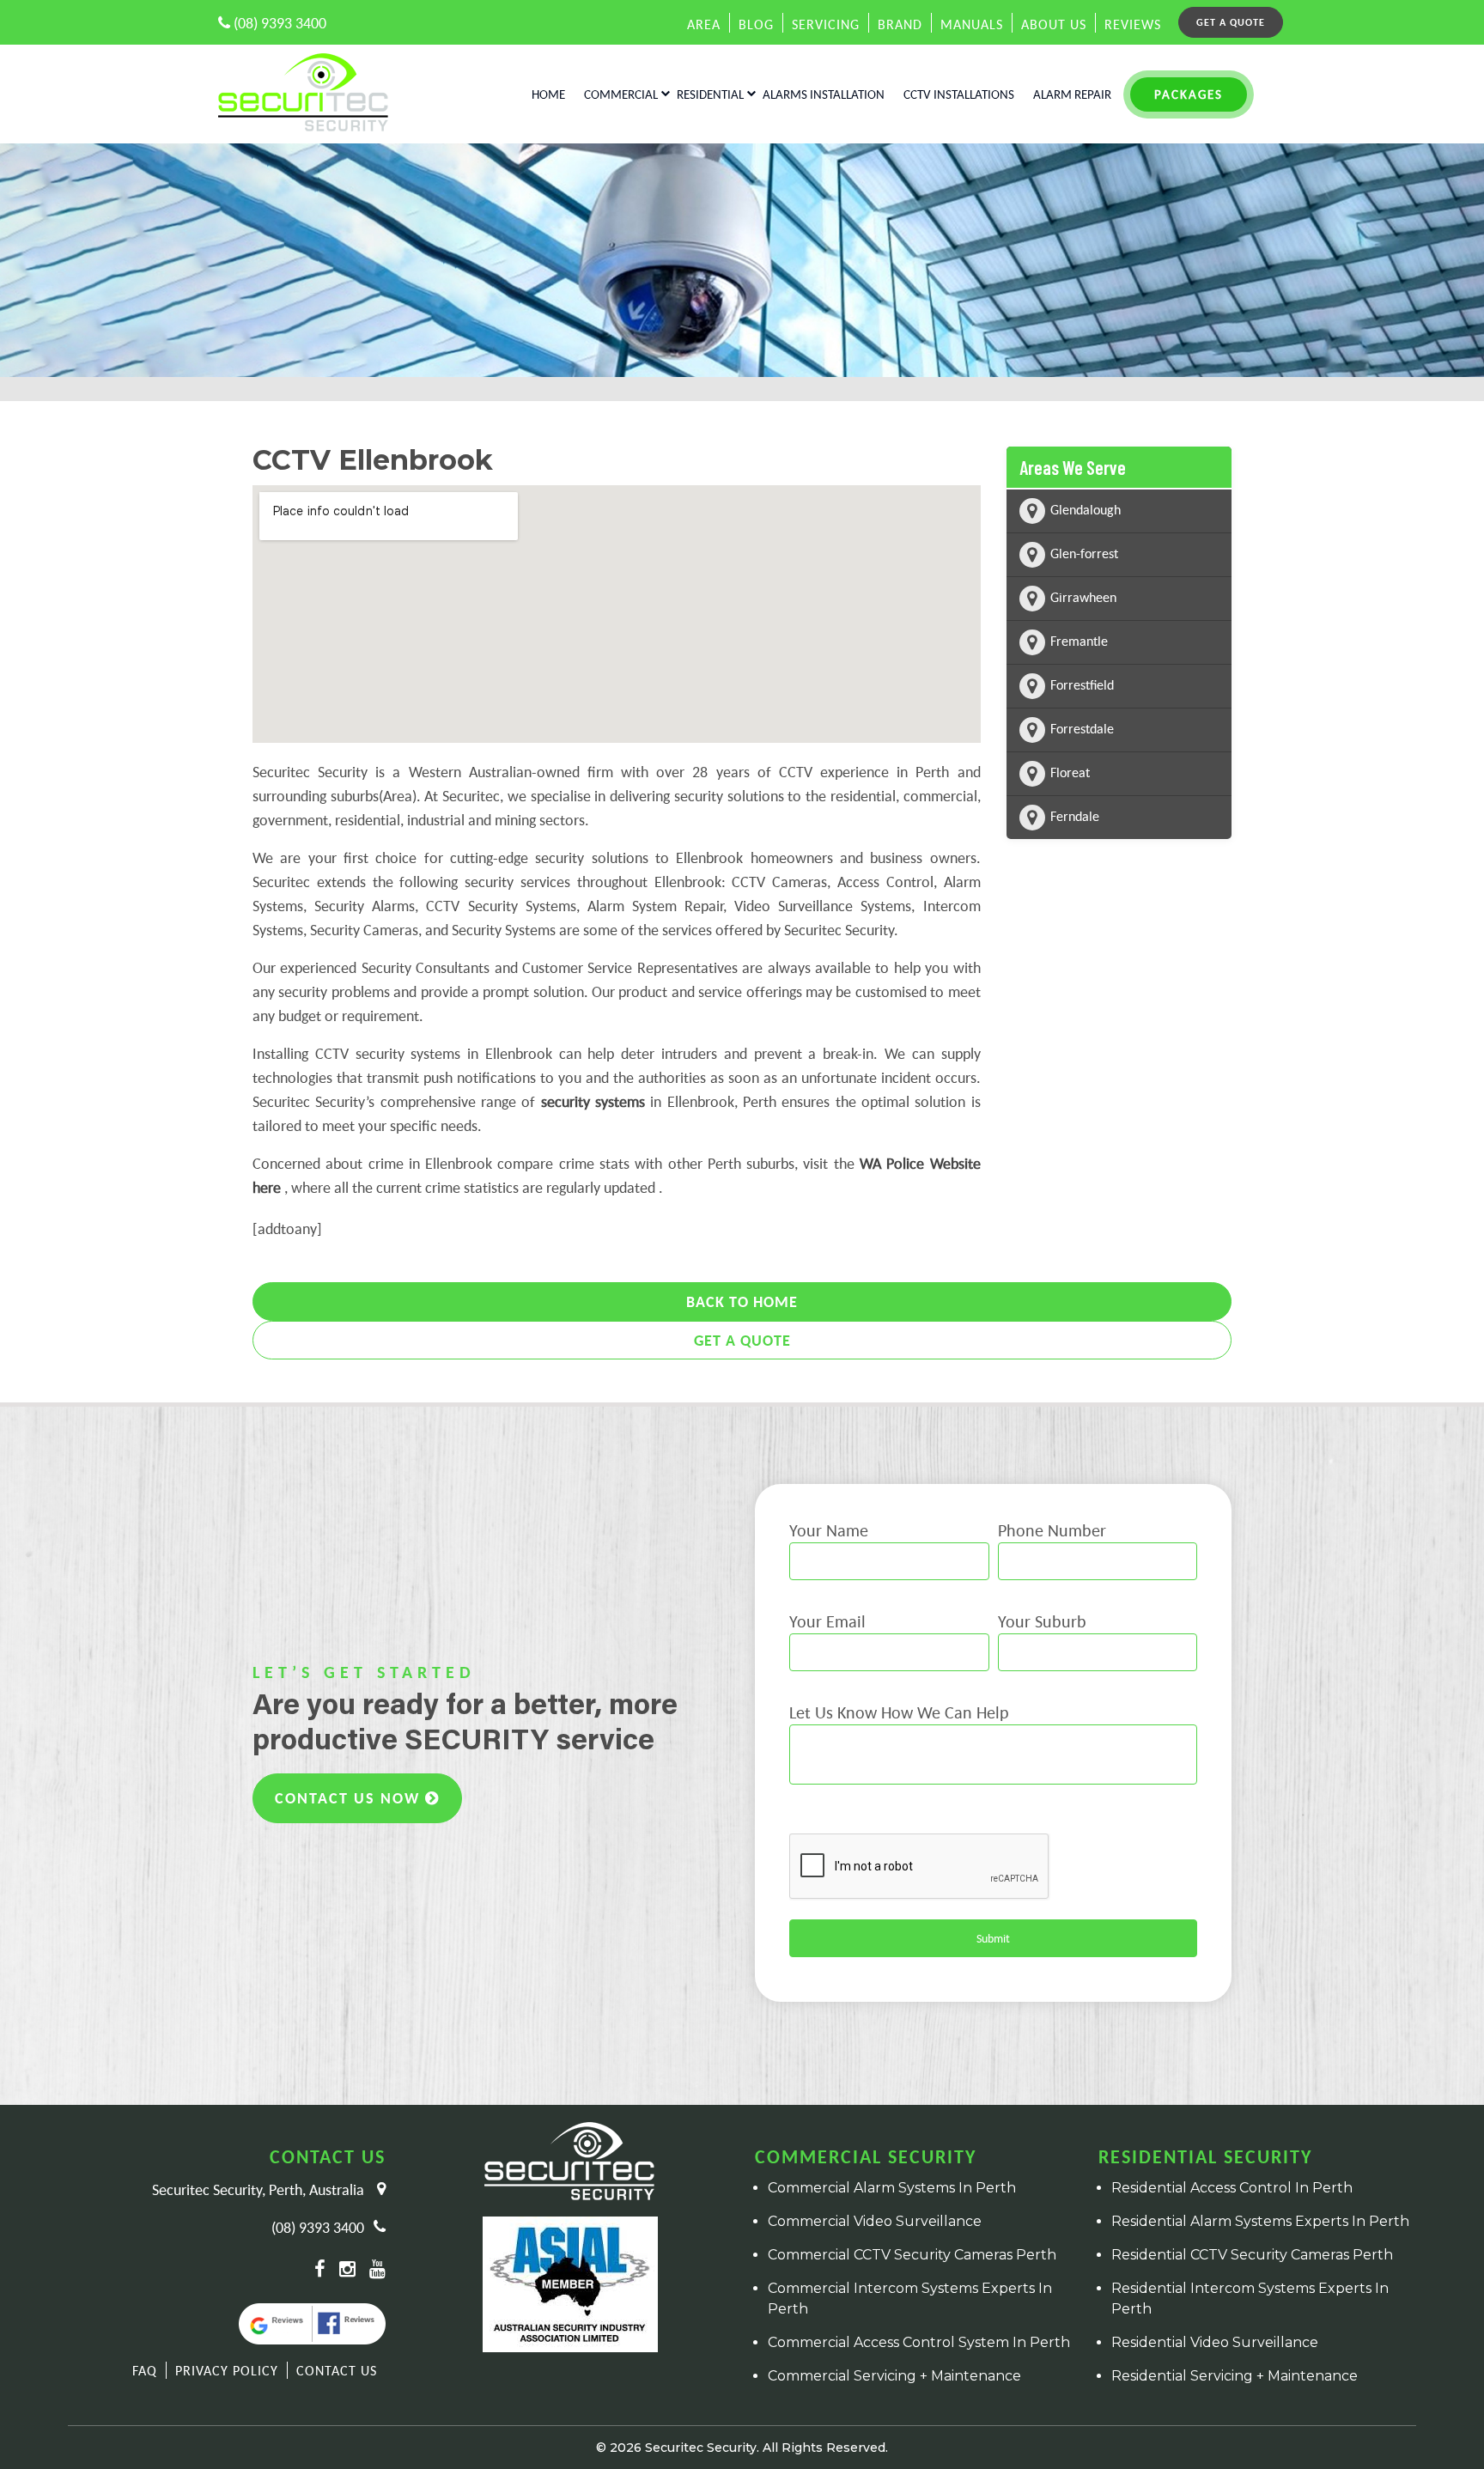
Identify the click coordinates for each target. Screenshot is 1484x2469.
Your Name (829, 1530)
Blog (756, 24)
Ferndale (1075, 816)
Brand (900, 24)
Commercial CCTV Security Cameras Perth (912, 2255)
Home (548, 94)
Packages (1189, 94)
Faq (145, 2370)
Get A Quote (742, 1340)
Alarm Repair (1072, 94)
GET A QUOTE (1231, 22)
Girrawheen (1083, 597)
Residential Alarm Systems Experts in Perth (1260, 2221)
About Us (1054, 24)
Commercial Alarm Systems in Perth (892, 2188)
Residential (710, 94)
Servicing (826, 24)
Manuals (972, 24)
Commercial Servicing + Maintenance (894, 2376)
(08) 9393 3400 (278, 23)
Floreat (1070, 772)
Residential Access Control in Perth (1232, 2188)
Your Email (827, 1621)
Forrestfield (1082, 684)
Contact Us (337, 2370)
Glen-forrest (1084, 553)
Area (704, 24)
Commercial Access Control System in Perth (919, 2342)
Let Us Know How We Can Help (899, 1712)
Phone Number (1052, 1530)
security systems (593, 1101)
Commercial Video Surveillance (875, 2221)
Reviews (1133, 24)
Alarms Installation (824, 94)
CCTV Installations (959, 94)
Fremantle (1079, 641)
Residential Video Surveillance (1215, 2342)
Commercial (621, 94)
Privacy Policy (227, 2370)
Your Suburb (1042, 1621)
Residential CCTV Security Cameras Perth (1252, 2255)
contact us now (350, 1798)
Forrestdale (1082, 728)
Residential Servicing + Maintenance (1235, 2376)
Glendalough (1086, 509)
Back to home (742, 1301)
